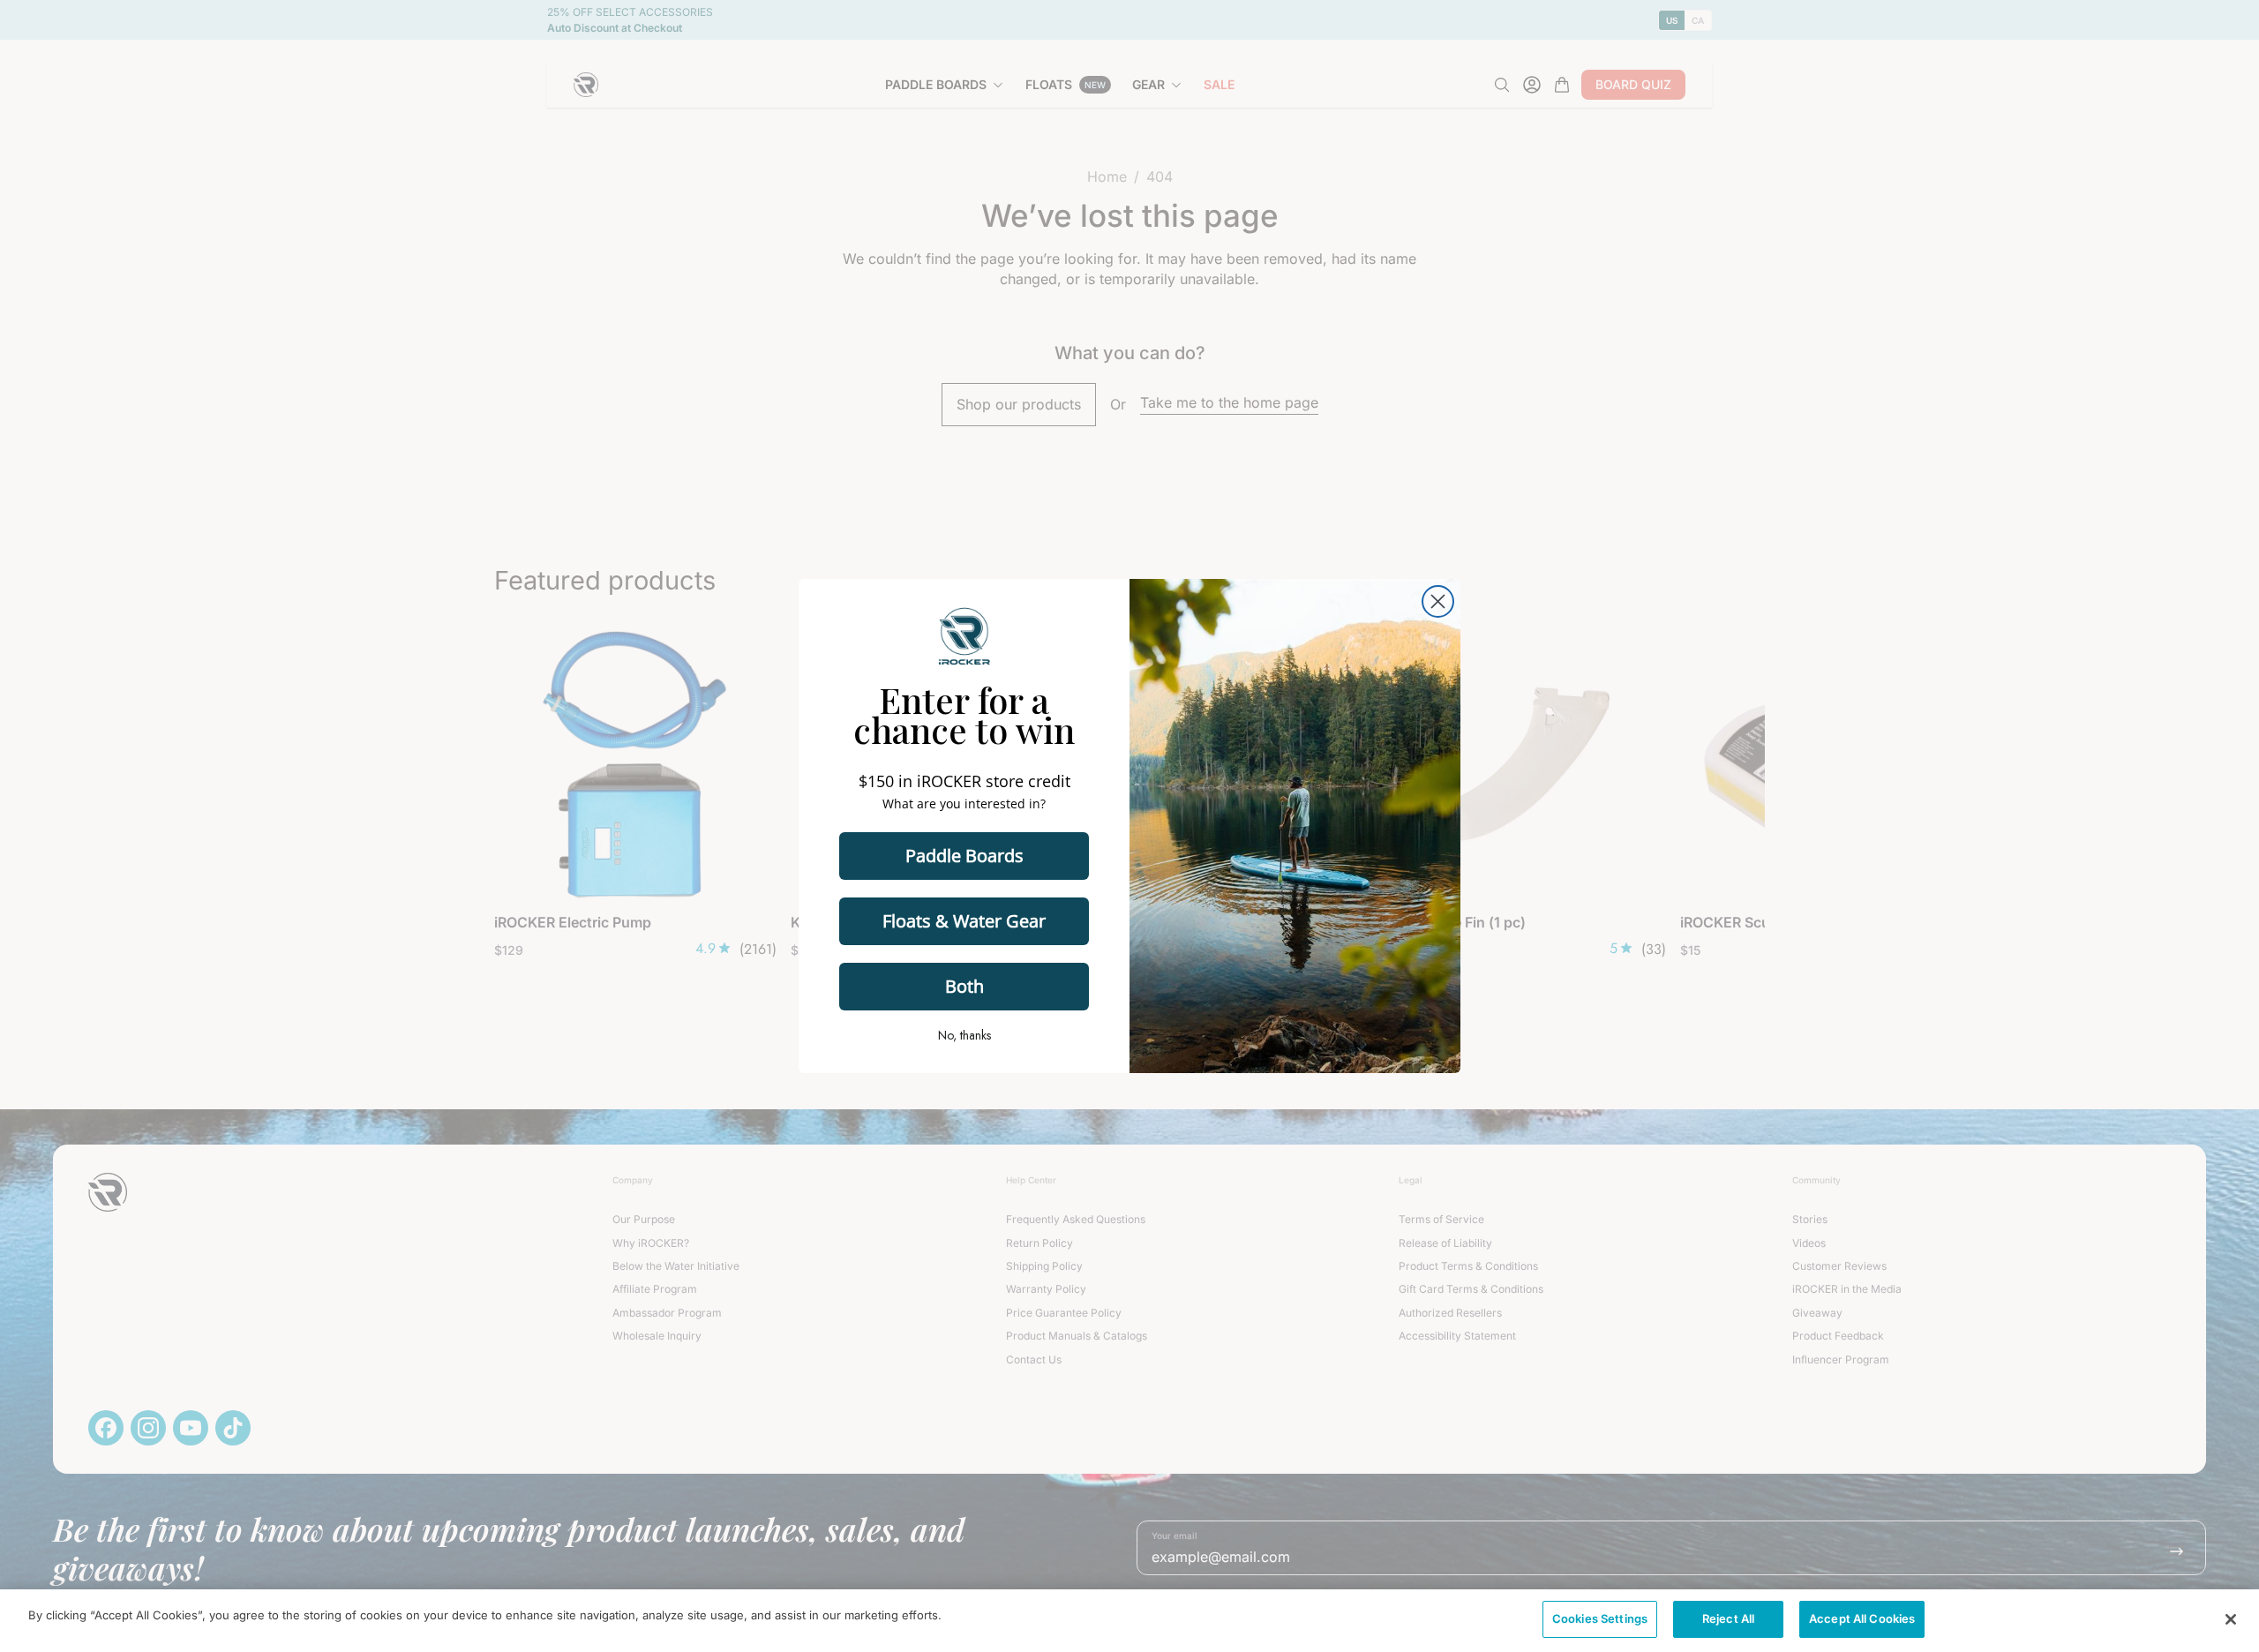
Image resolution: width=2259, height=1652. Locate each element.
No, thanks (964, 1035)
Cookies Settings (1600, 1618)
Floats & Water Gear (964, 921)
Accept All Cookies (1862, 1618)
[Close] (2231, 1619)
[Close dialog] (1438, 601)
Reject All (1728, 1618)
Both (964, 986)
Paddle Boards (964, 856)
